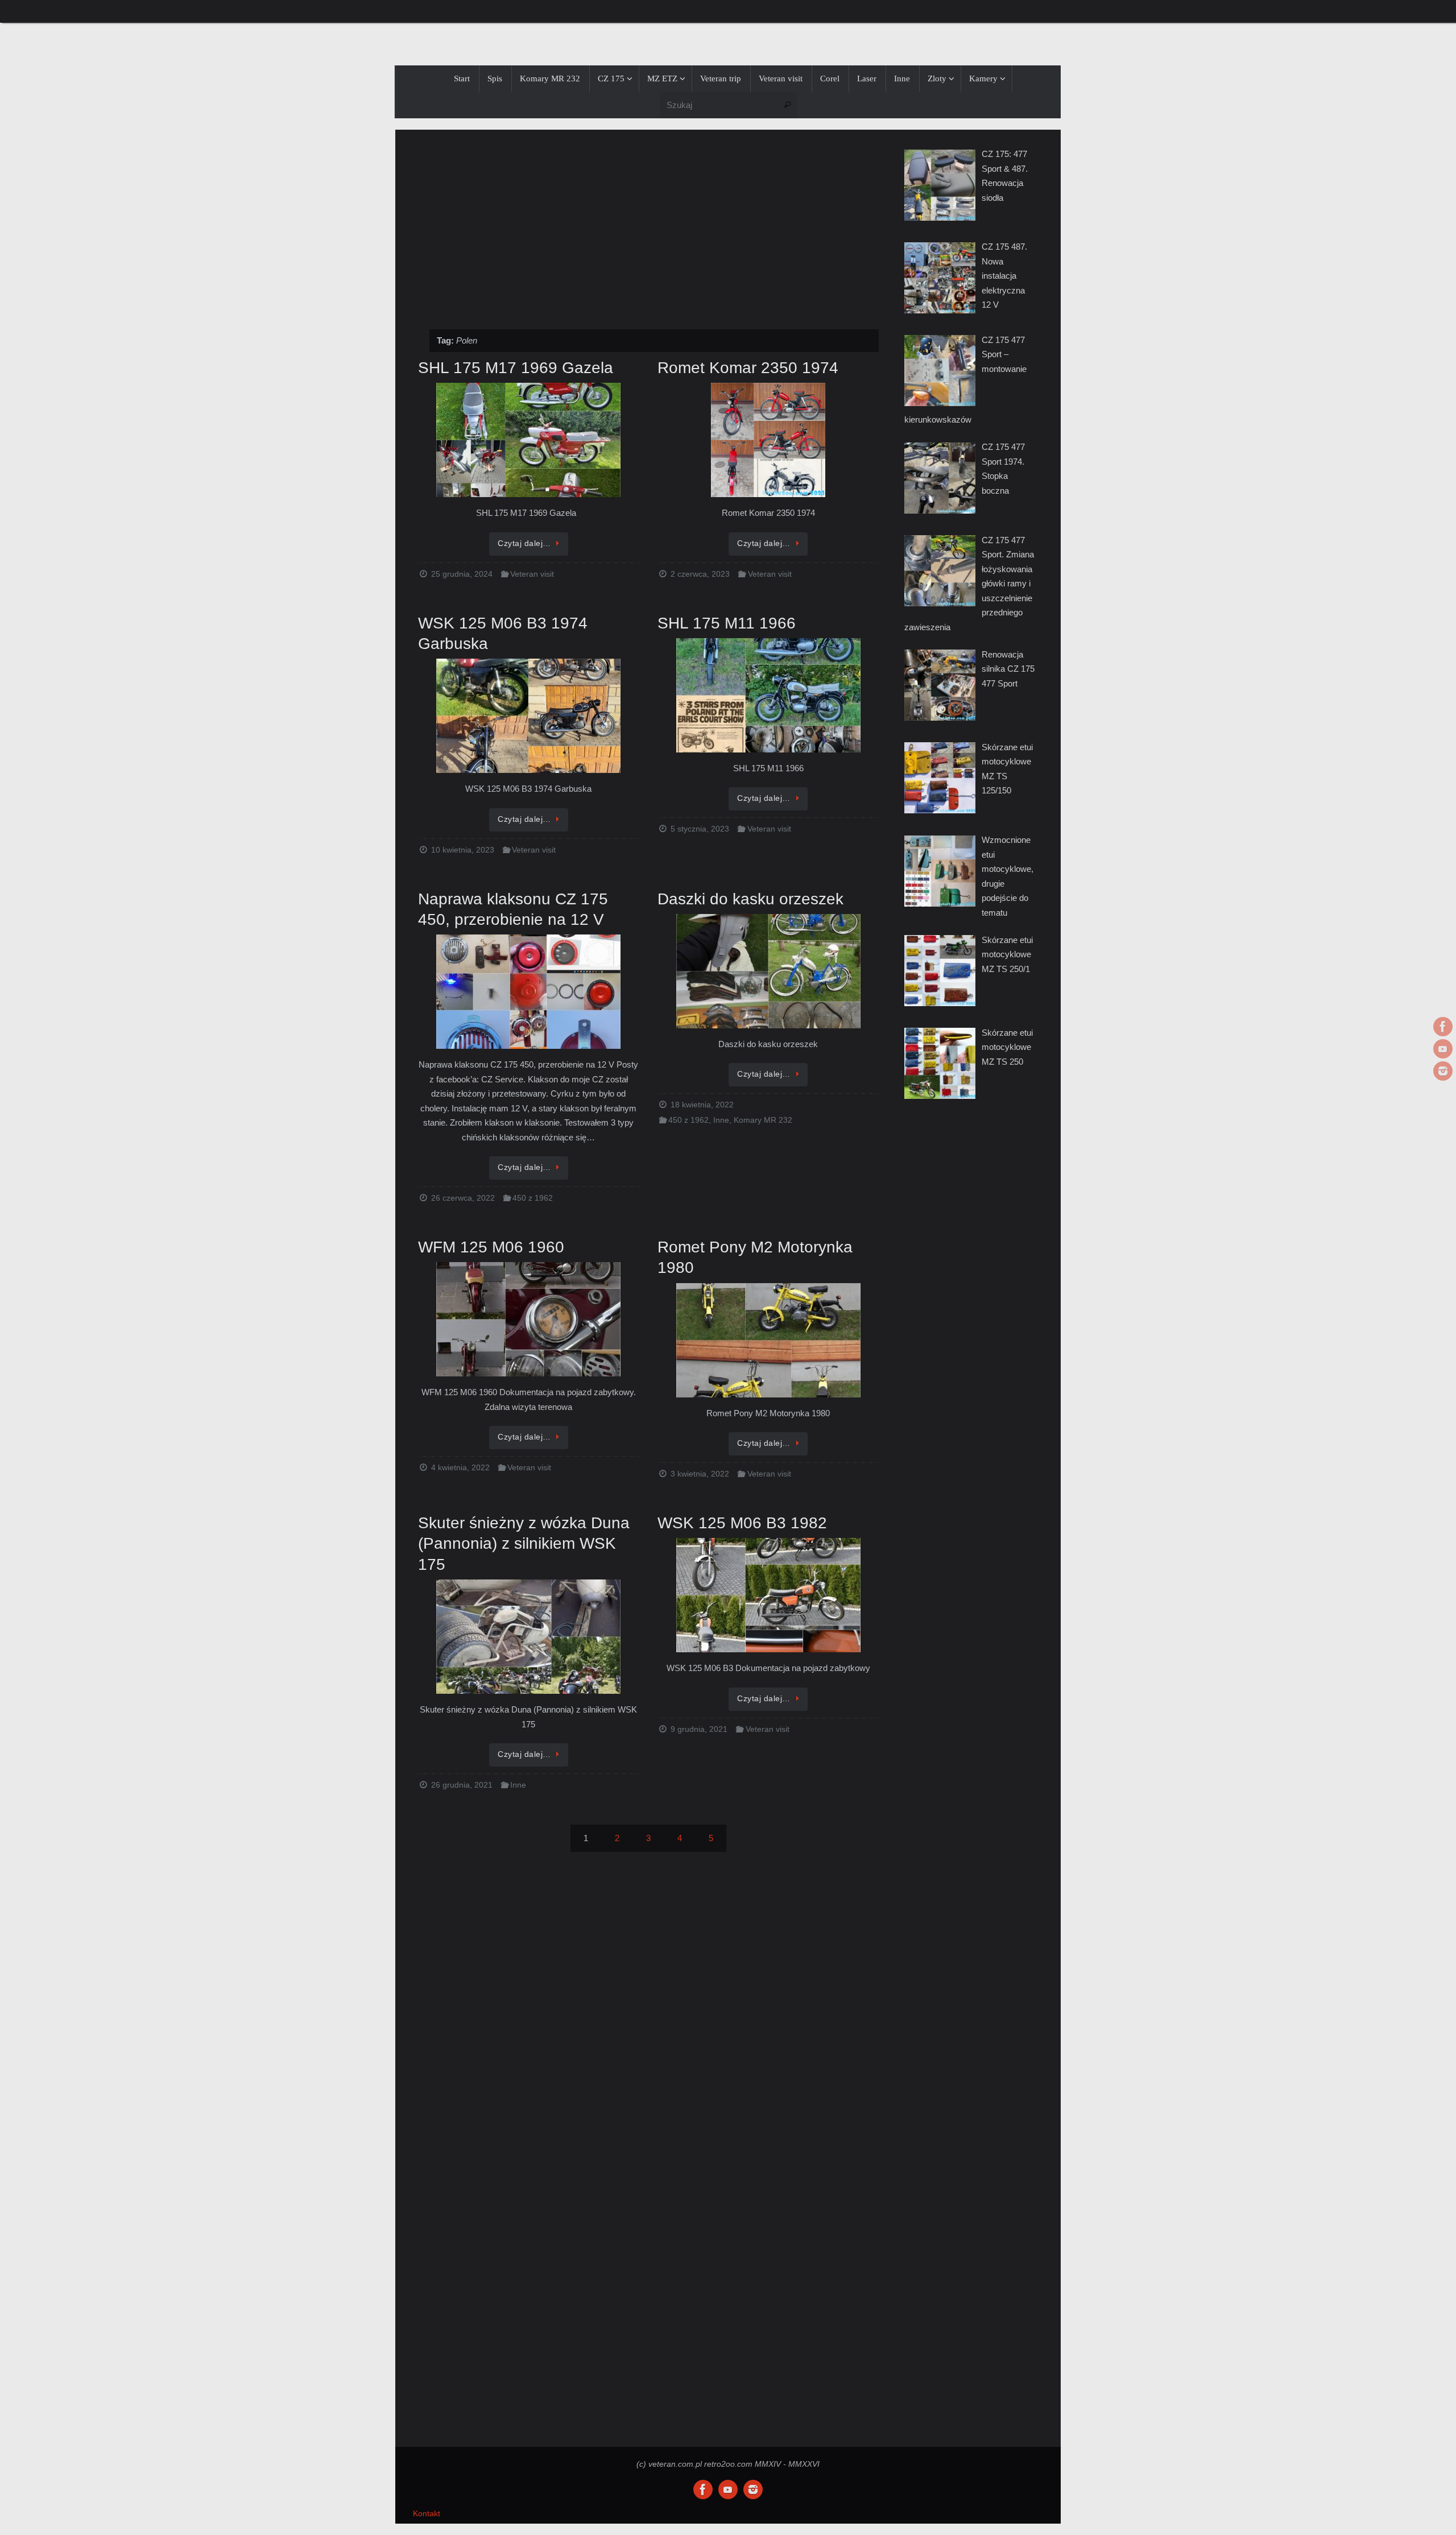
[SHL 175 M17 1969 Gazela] (529, 441)
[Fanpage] (1443, 1027)
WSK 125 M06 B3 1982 (742, 1523)
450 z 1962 (533, 1198)
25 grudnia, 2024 (462, 574)
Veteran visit (532, 574)
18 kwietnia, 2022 (702, 1105)
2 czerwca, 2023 (700, 574)
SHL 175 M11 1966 (727, 623)
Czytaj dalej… (524, 543)
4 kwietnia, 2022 (460, 1468)
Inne (721, 1120)
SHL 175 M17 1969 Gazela (516, 368)
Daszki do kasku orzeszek (750, 899)
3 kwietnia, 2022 (700, 1474)
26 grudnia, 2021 (462, 1785)
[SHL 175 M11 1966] (768, 696)
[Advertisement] (648, 224)
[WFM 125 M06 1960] (529, 1320)
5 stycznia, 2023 (700, 829)
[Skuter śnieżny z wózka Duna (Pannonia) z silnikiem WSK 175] (529, 1637)
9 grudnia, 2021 (699, 1729)
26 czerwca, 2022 (463, 1198)
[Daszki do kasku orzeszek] (768, 972)
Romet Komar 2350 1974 (748, 368)
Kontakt (427, 2514)
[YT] (1443, 1049)
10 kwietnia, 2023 (463, 850)
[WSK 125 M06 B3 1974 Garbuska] (529, 717)
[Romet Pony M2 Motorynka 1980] (768, 1341)
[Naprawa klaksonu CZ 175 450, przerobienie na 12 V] (529, 993)
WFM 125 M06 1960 (491, 1247)
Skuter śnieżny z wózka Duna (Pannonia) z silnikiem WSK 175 (524, 1544)
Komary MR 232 (763, 1120)
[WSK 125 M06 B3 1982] (768, 1596)
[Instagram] (1443, 1071)
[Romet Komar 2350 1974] (768, 441)
